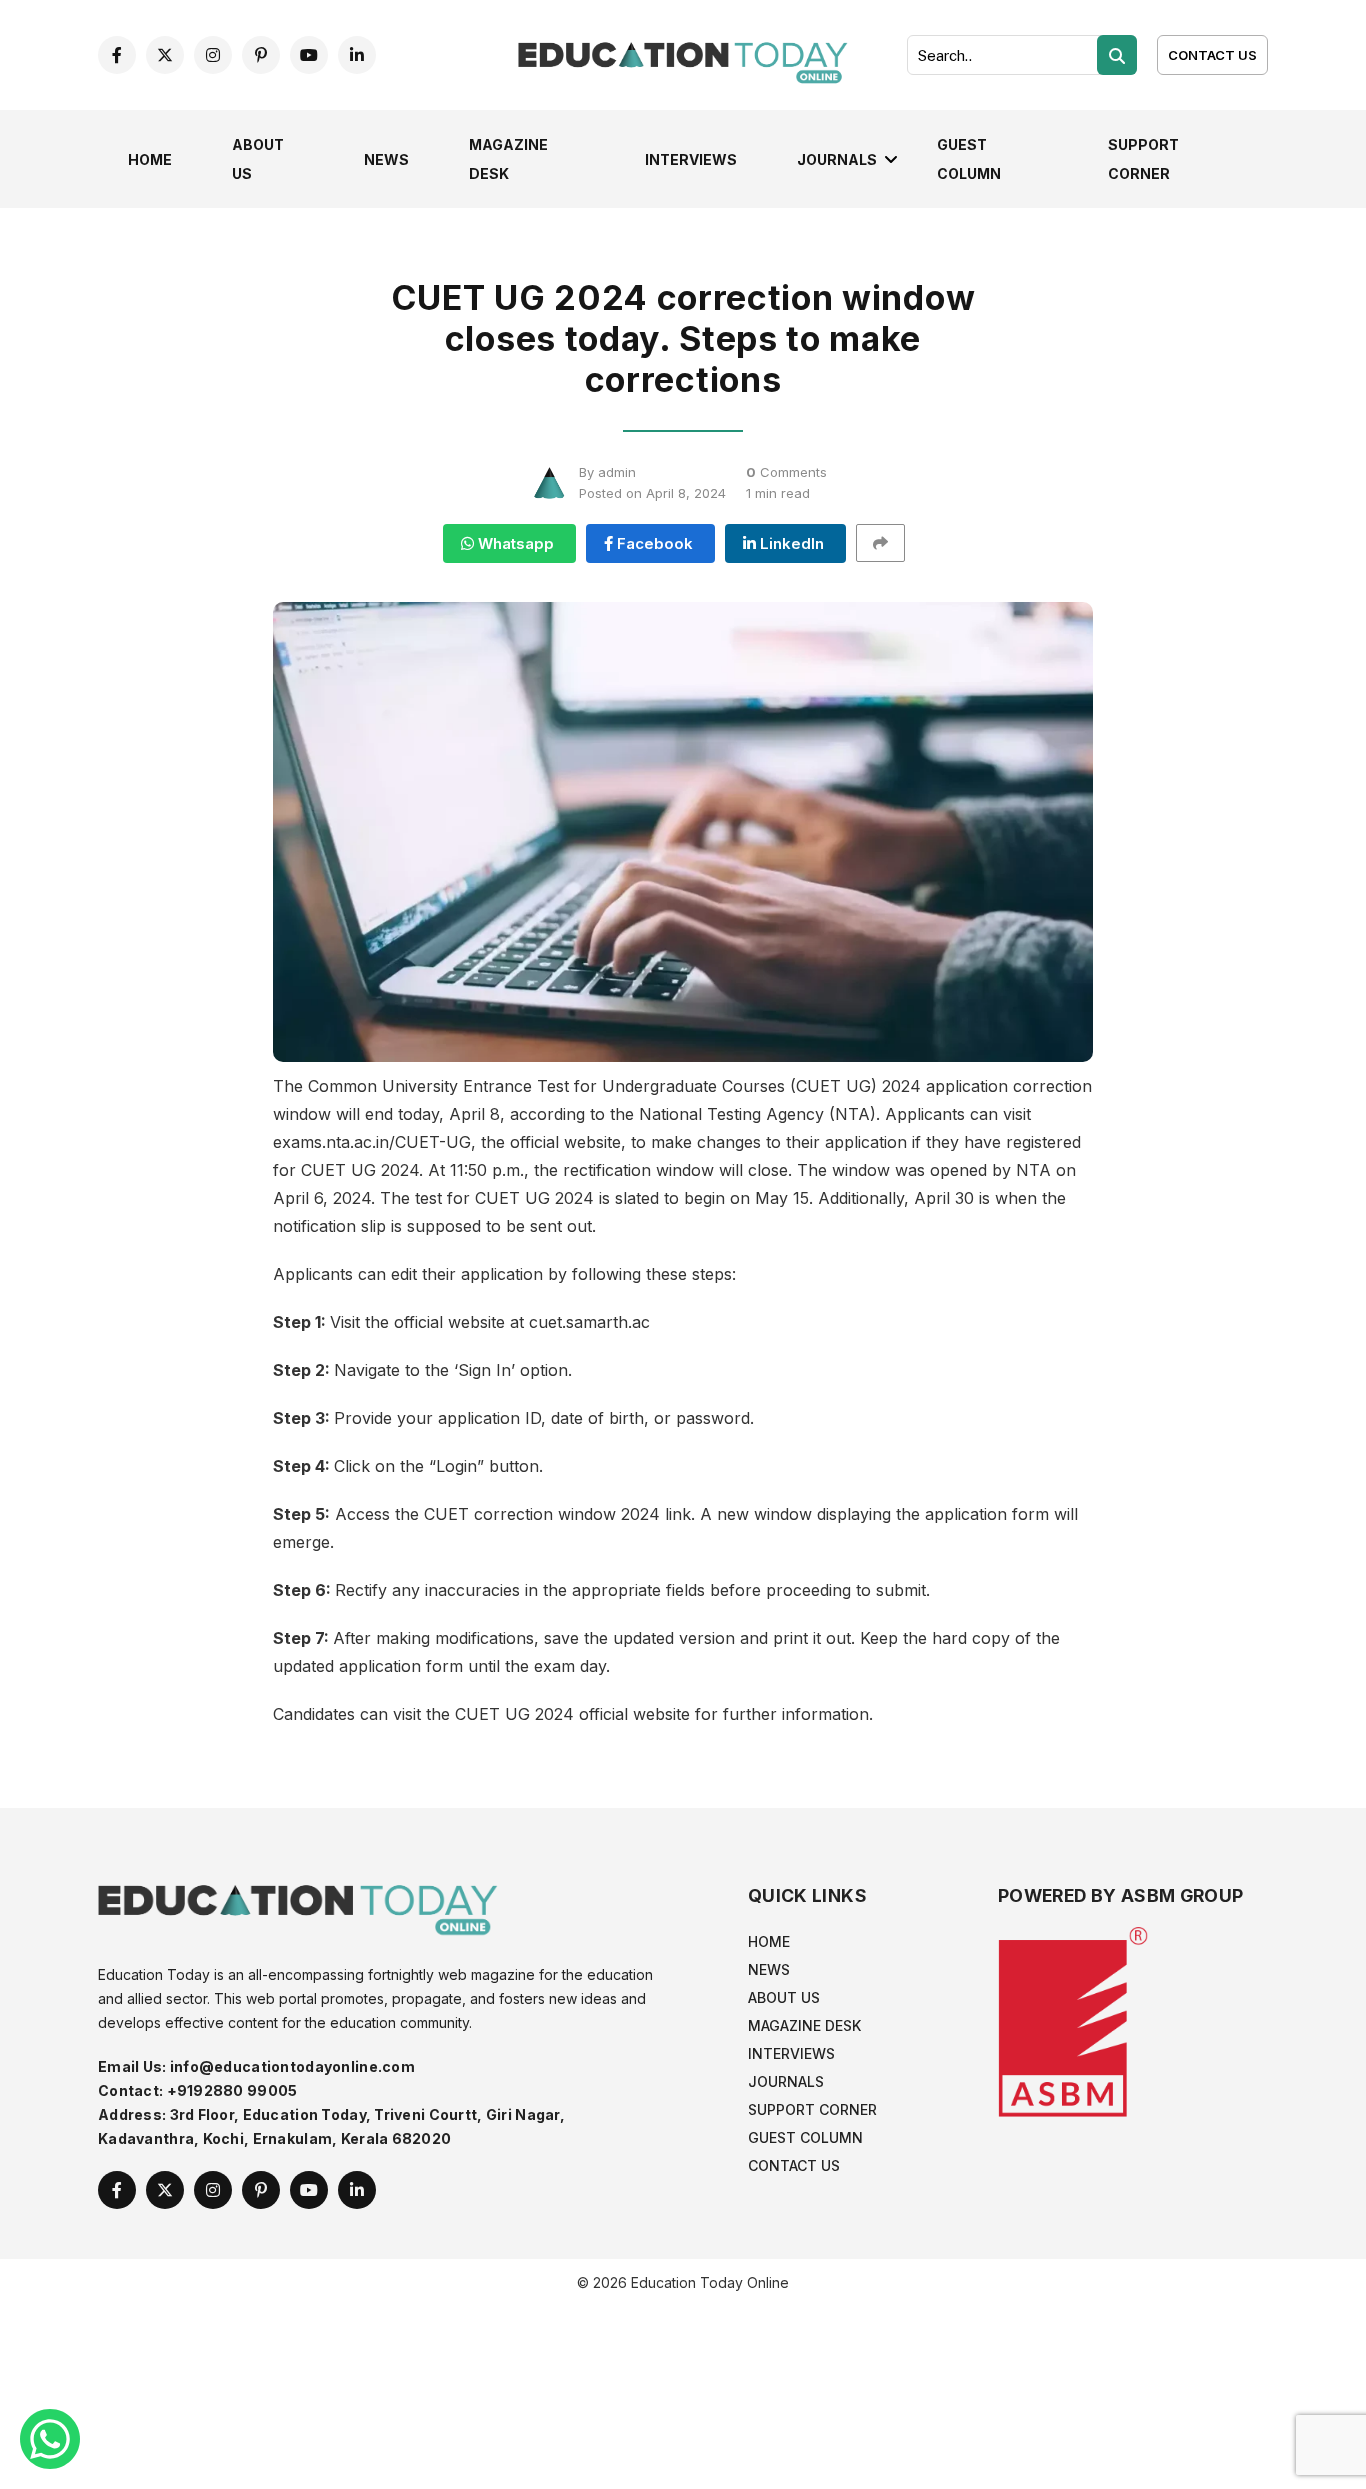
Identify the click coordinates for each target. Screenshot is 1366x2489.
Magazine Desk (804, 2025)
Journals (837, 159)
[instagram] (213, 55)
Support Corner (812, 2109)
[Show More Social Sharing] (889, 543)
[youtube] (309, 55)
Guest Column (805, 2137)
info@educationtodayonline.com (292, 2066)
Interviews (691, 159)
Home (150, 159)
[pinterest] (261, 55)
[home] (683, 53)
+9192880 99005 (232, 2090)
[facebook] (117, 55)
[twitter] (165, 55)
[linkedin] (357, 55)
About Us (784, 1997)
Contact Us (1212, 55)
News (386, 159)
